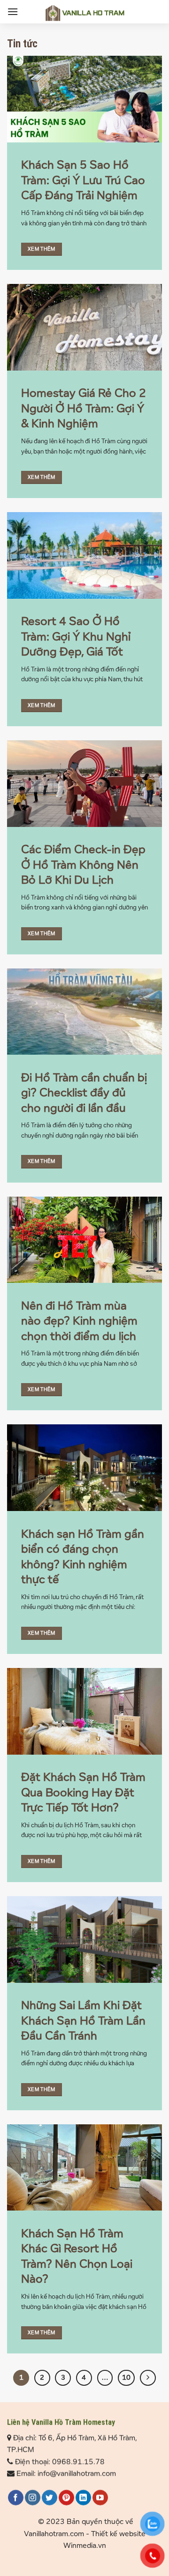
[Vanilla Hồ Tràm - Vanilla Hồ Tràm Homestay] (84, 13)
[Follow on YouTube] (100, 2497)
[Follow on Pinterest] (66, 2497)
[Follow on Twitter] (50, 2497)
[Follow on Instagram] (33, 2497)
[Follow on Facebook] (16, 2497)
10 (126, 2378)
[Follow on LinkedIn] (83, 2497)
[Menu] (13, 11)
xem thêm (42, 249)
